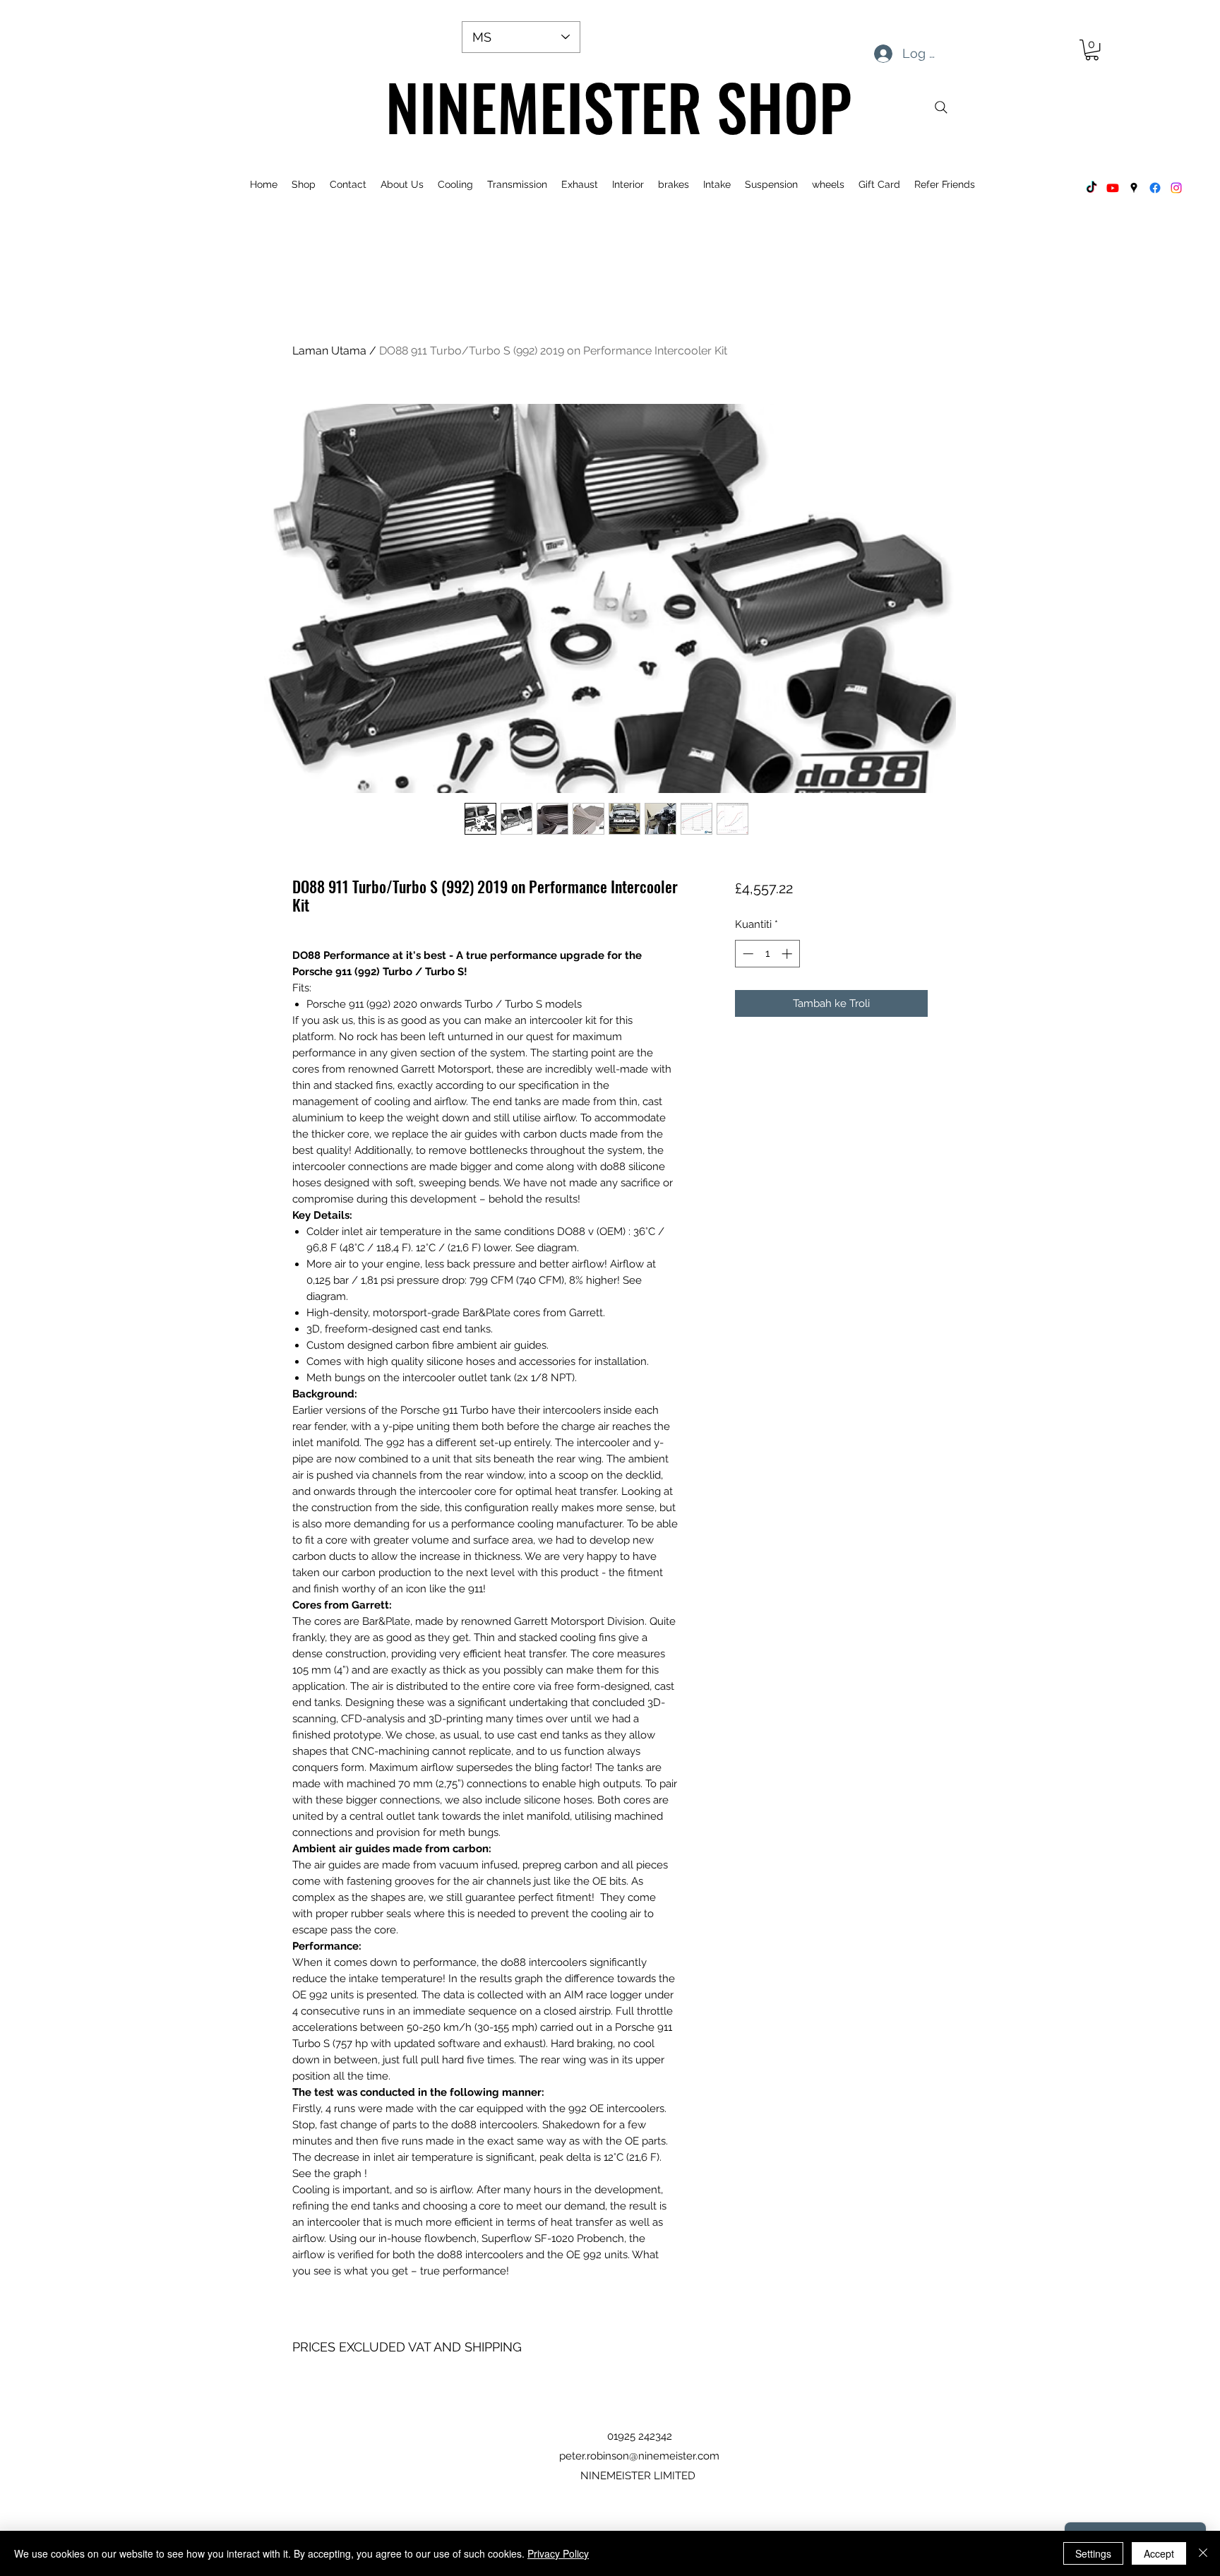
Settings (1093, 2553)
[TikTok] (1092, 188)
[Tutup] (1203, 2553)
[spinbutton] (767, 954)
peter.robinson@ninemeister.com (639, 2456)
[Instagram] (1176, 188)
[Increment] (788, 954)
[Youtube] (1113, 188)
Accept (1159, 2553)
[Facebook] (1155, 188)
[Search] (941, 107)
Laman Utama (329, 351)
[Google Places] (1134, 188)
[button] (1092, 50)
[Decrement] (747, 954)
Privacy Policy (558, 2553)
